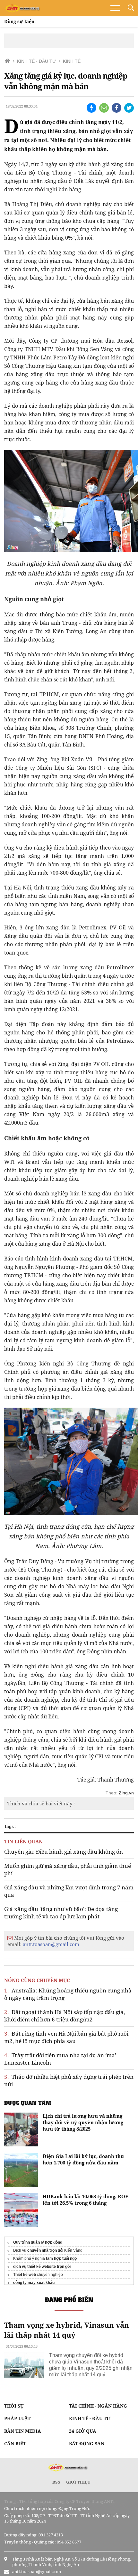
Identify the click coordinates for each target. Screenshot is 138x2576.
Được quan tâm (28, 2103)
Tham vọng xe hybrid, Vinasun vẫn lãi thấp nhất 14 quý (67, 2330)
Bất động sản (87, 2443)
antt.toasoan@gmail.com (51, 1944)
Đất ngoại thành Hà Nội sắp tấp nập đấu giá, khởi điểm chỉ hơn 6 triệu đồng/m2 (65, 2016)
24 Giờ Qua (83, 2431)
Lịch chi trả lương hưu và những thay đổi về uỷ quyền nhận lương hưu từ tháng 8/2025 (83, 2122)
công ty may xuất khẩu (34, 2283)
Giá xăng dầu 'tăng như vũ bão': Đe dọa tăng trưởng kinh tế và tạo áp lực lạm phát (61, 1913)
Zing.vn (126, 1793)
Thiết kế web (25, 2275)
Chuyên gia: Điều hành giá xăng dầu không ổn (64, 1852)
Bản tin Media (23, 2431)
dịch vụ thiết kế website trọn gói (42, 2267)
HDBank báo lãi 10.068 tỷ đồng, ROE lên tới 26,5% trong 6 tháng (86, 2200)
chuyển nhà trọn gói (45, 2250)
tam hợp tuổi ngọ (61, 2258)
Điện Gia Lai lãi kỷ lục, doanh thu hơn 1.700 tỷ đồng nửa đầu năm (83, 2159)
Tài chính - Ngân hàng (98, 2406)
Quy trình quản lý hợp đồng (38, 2242)
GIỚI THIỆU (78, 2482)
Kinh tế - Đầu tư (90, 2418)
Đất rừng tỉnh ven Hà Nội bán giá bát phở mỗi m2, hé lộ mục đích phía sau (66, 2037)
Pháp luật (17, 2418)
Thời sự (14, 2406)
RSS (56, 2482)
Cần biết (15, 2443)
